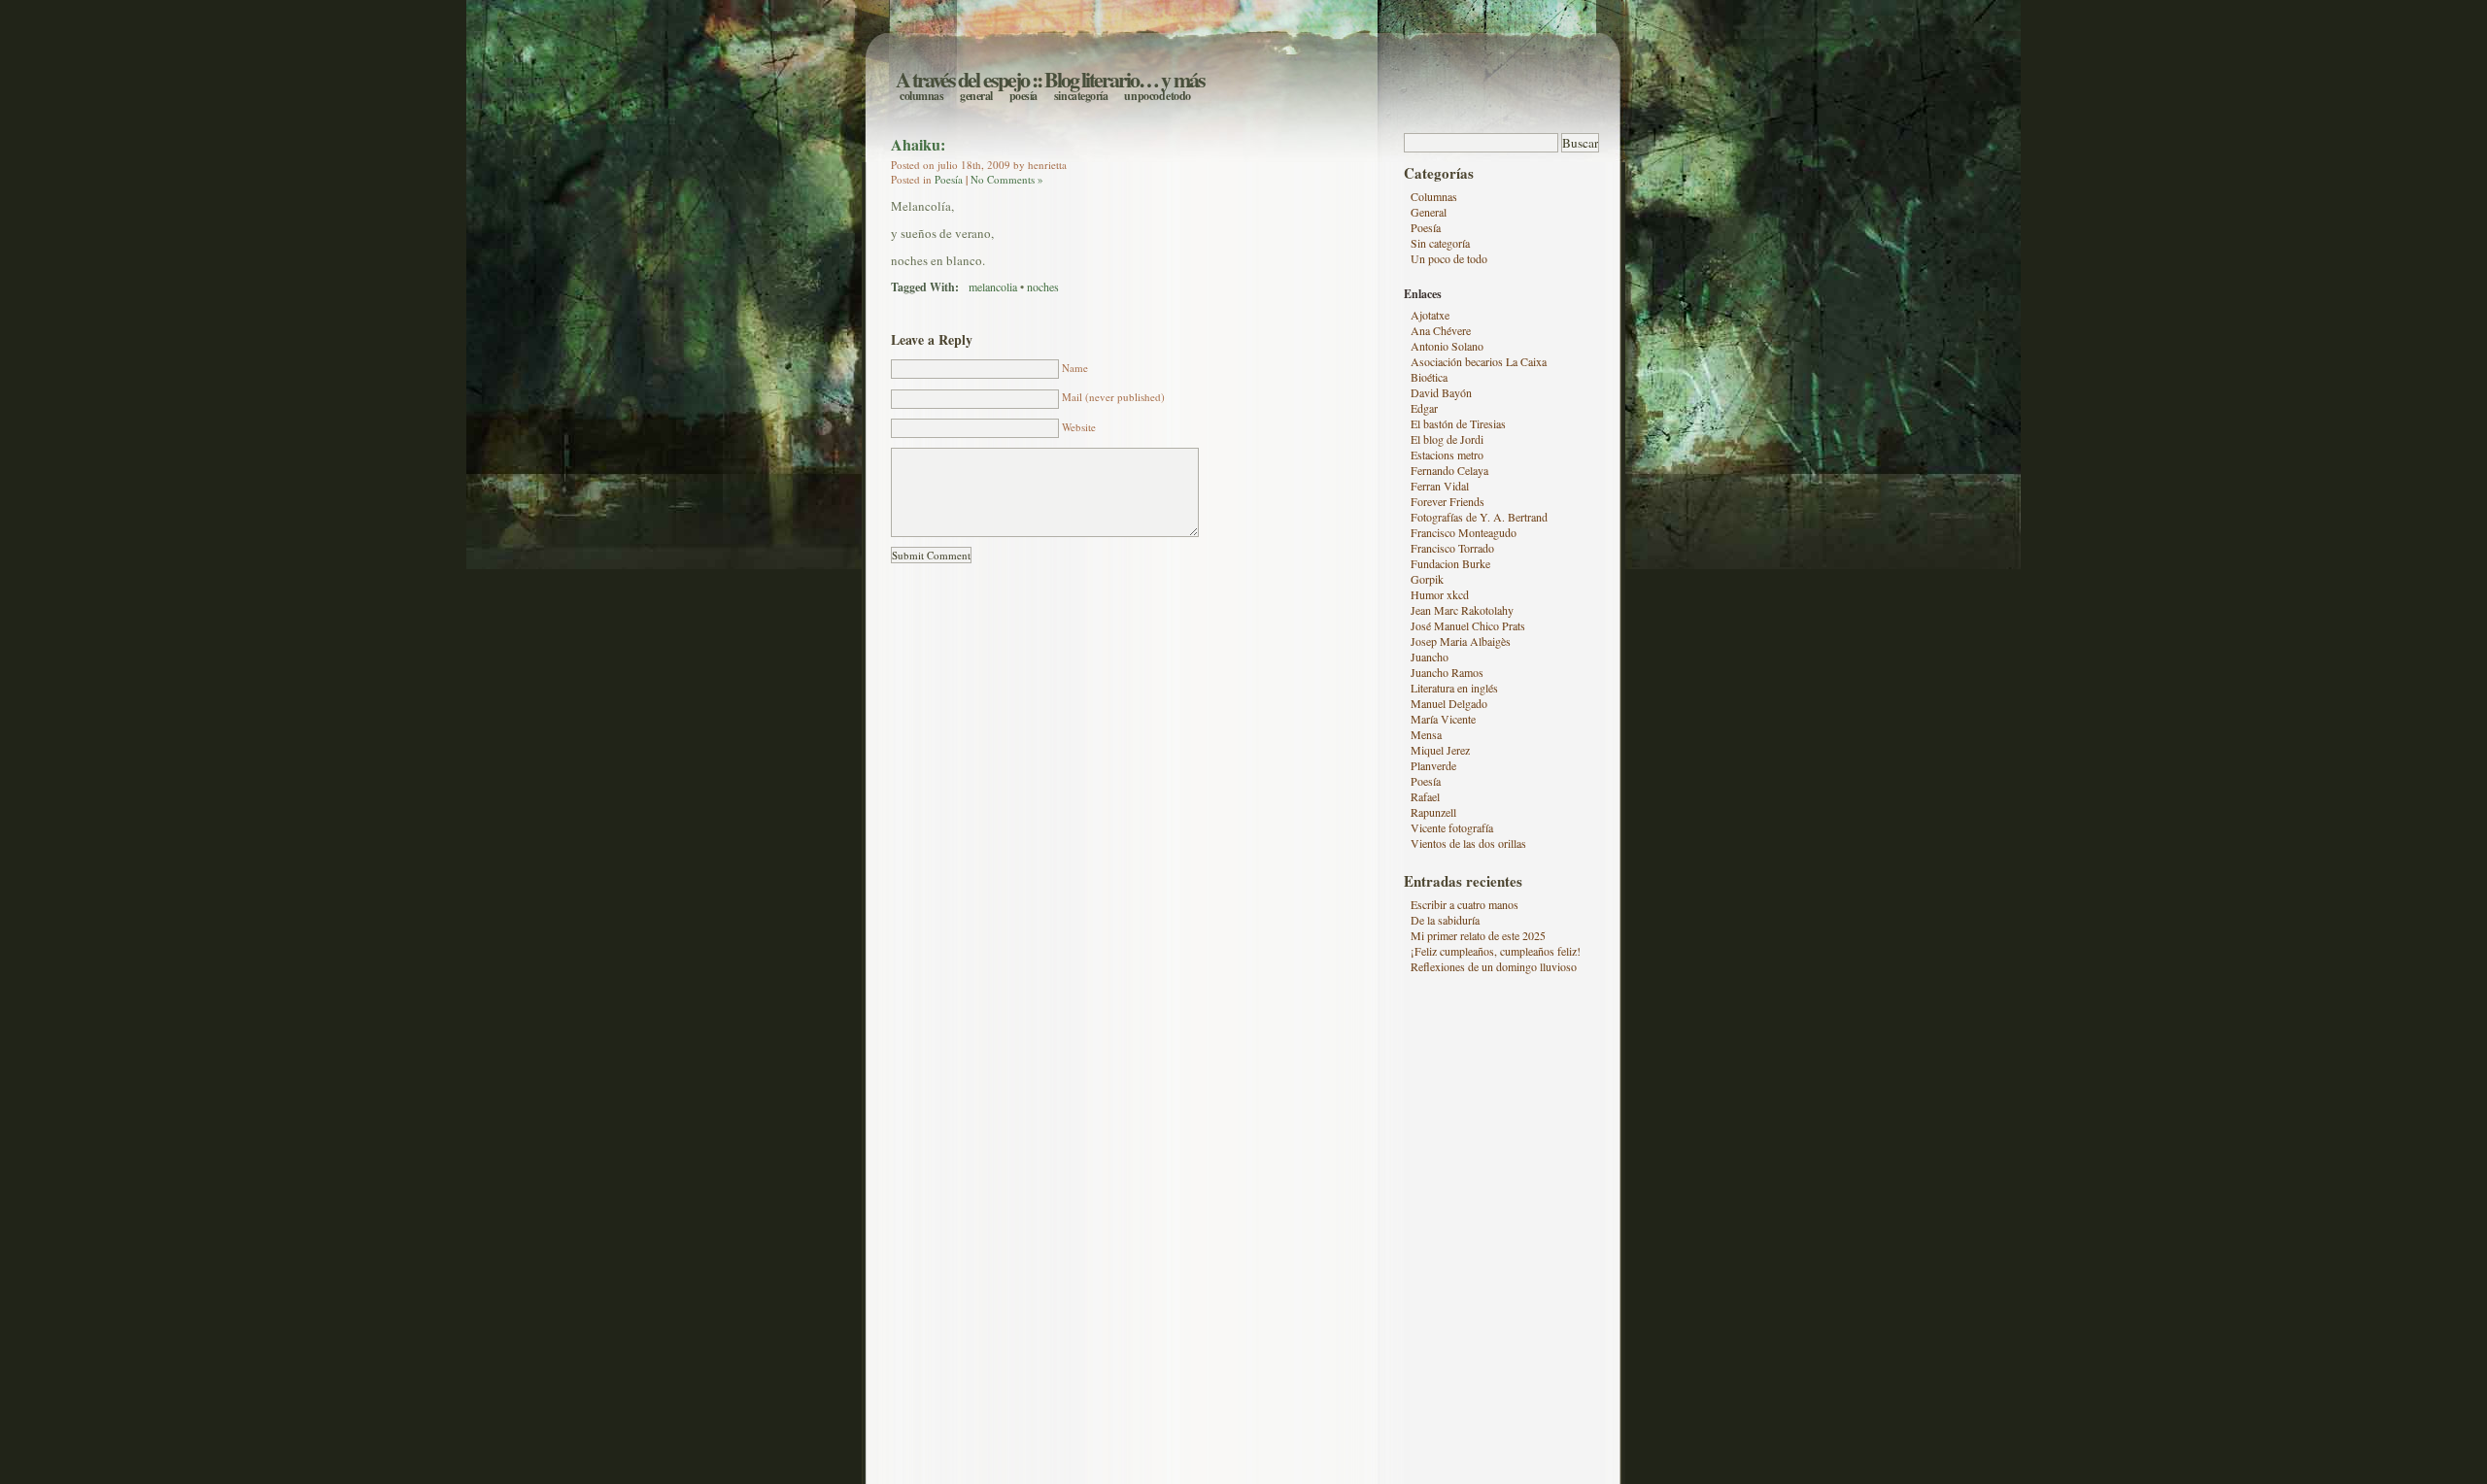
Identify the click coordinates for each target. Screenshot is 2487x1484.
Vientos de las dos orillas (1468, 843)
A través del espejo (962, 79)
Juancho (1430, 657)
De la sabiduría (1445, 920)
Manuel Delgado (1449, 703)
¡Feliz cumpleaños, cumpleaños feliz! (1496, 951)
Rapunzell (1433, 812)
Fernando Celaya (1449, 470)
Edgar (1424, 408)
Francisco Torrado (1452, 548)
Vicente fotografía (1452, 827)
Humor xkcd (1440, 594)
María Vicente (1443, 719)
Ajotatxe (1430, 315)
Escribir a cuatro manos (1465, 904)
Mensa (1426, 734)
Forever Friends (1448, 501)
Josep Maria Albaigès (1461, 641)
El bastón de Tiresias (1458, 423)
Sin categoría (1081, 96)
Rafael (1425, 796)
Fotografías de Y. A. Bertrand (1479, 517)
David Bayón (1441, 392)
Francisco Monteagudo (1464, 532)
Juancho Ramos (1447, 672)
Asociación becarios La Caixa (1479, 361)
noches (1043, 287)
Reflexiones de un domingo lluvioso (1494, 966)
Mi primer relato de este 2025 (1478, 935)
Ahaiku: (918, 144)
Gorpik (1427, 579)
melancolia (993, 287)
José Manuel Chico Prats (1468, 625)
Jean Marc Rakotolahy (1462, 610)
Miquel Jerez (1440, 750)
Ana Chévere (1441, 330)
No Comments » (1007, 179)
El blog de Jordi (1447, 439)
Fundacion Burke (1450, 563)
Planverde (1433, 765)
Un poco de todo (1158, 96)
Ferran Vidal (1440, 486)
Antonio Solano (1447, 346)
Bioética (1429, 377)
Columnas (921, 96)
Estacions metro (1447, 455)
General (976, 96)
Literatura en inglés (1454, 688)
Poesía (1023, 96)
